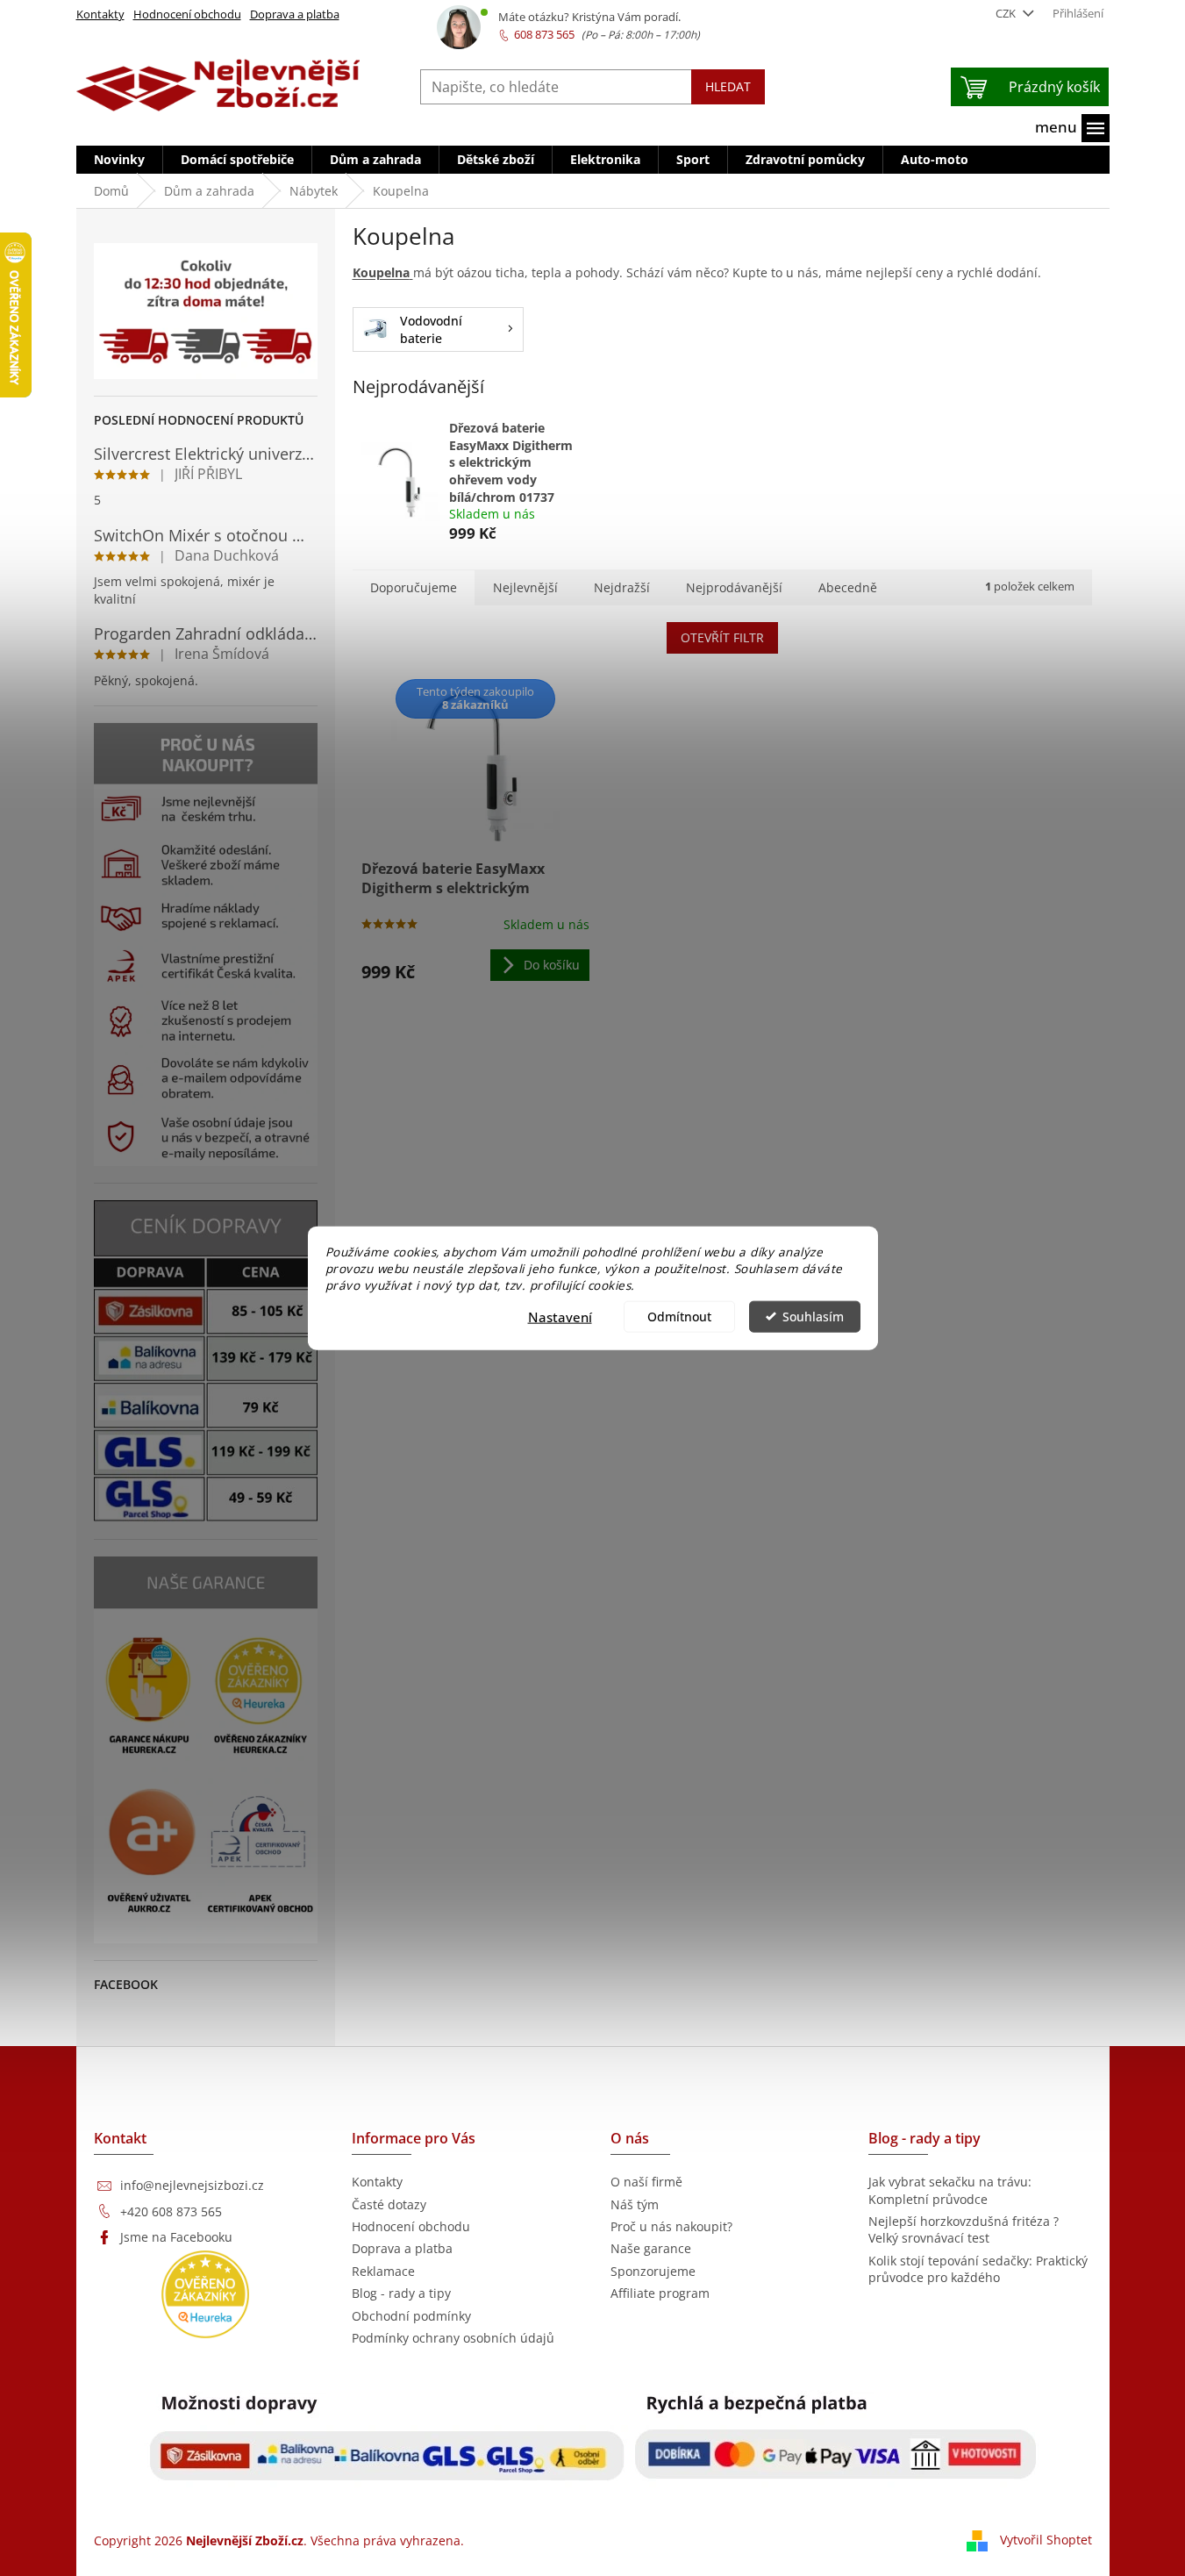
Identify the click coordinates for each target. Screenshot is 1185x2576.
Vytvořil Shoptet (1046, 2540)
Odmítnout (679, 1316)
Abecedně (848, 587)
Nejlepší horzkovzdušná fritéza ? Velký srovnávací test (964, 2229)
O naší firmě (646, 2182)
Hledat (728, 86)
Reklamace (383, 2271)
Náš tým (635, 2204)
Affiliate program (660, 2293)
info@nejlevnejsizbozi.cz (192, 2185)
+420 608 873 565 (171, 2211)
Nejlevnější (525, 587)
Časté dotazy (389, 2204)
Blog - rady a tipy (401, 2293)
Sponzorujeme (653, 2271)
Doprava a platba (295, 14)
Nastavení (560, 1316)
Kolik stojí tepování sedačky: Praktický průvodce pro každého (978, 2269)
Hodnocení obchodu (187, 14)
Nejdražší (622, 587)
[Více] (1072, 128)
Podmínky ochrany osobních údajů (453, 2338)
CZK (1007, 13)
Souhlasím (813, 1316)
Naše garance (651, 2248)
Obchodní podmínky (411, 2316)
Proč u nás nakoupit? (671, 2226)
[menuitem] (119, 160)
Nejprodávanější (734, 587)
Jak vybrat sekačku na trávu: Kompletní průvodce (950, 2190)
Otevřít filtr (722, 637)
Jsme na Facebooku (176, 2237)
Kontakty (100, 14)
